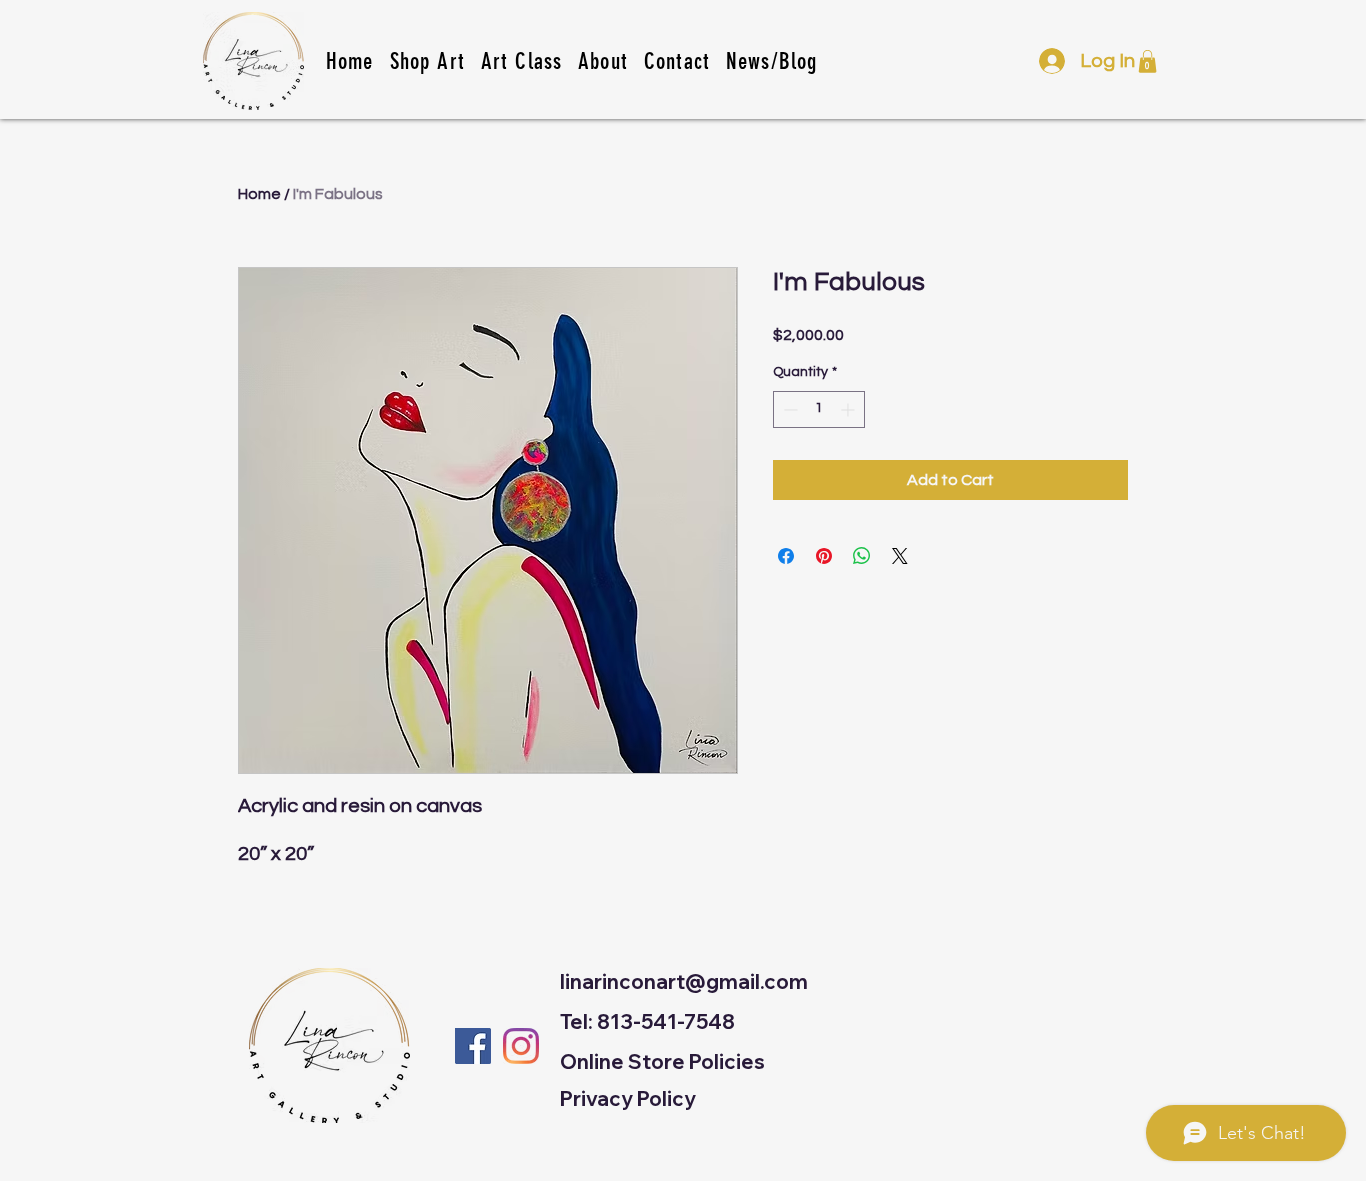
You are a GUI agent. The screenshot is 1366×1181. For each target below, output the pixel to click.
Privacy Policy (628, 1098)
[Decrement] (788, 409)
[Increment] (849, 409)
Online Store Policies (662, 1061)
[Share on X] (900, 556)
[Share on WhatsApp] (862, 556)
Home (259, 194)
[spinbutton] (819, 409)
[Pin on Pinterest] (824, 556)
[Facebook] (473, 1046)
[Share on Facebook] (786, 556)
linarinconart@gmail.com (684, 981)
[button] (521, 61)
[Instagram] (521, 1046)
